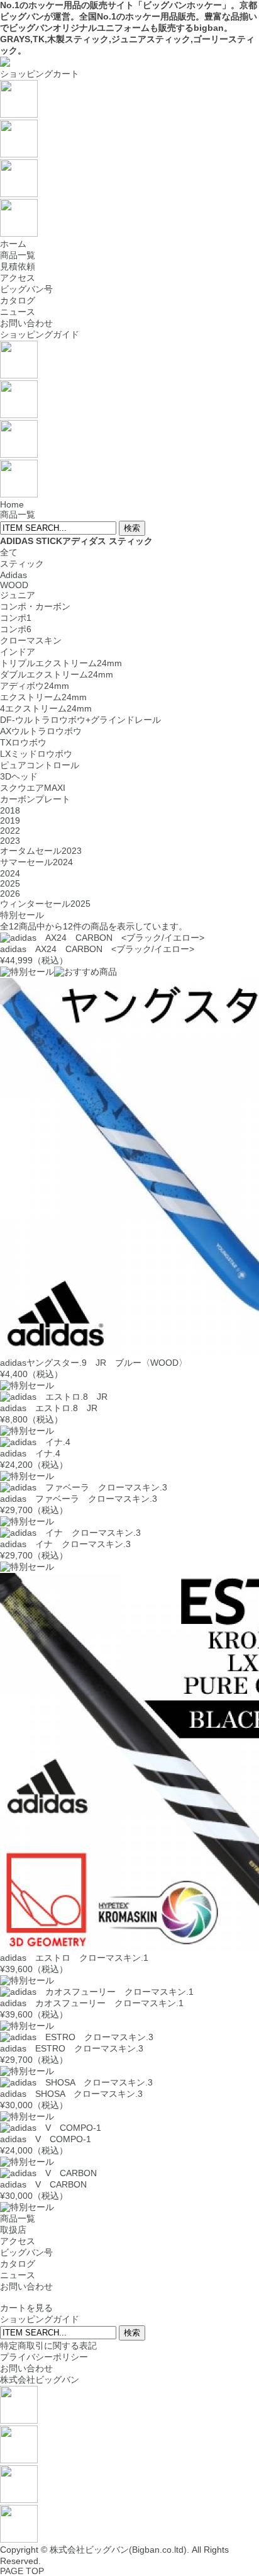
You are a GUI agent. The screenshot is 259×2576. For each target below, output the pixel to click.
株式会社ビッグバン (40, 2380)
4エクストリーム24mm (46, 708)
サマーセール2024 (36, 862)
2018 (10, 810)
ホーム (13, 244)
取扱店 (13, 2230)
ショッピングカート (40, 74)
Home (12, 504)
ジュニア (18, 595)
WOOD (14, 585)
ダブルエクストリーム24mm (57, 674)
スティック (22, 564)
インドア (18, 652)
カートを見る (26, 2308)
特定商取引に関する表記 (48, 2346)
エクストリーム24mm (43, 697)
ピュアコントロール (40, 765)
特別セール (22, 915)
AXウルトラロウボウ (41, 731)
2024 (10, 873)
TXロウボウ (23, 742)
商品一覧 (18, 255)
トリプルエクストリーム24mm (61, 663)
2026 (10, 894)
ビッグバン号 (26, 289)
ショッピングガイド (40, 334)
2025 (10, 883)
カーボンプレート (35, 799)
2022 (10, 831)
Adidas (14, 575)
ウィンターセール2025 (45, 904)
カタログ (18, 300)
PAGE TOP (22, 2571)
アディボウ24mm (35, 686)
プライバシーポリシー (44, 2357)
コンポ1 (16, 618)
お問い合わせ (26, 323)
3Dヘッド (19, 776)
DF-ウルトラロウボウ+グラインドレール (80, 720)
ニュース (18, 312)
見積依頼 (18, 266)
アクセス (18, 278)
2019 (10, 820)
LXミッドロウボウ (36, 754)
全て (9, 552)
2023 (10, 841)
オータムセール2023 (41, 851)
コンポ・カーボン (35, 606)
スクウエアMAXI (33, 788)
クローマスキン (31, 640)
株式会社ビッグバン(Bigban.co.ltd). (119, 2550)
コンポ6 (16, 629)
